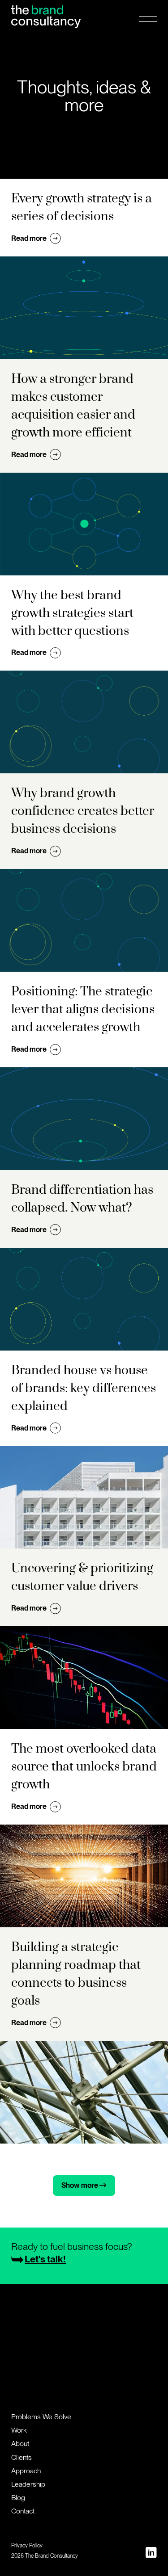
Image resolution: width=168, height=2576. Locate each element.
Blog (18, 2498)
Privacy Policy (27, 2546)
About (20, 2444)
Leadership (28, 2484)
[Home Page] (46, 16)
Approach (26, 2471)
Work (19, 2430)
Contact (23, 2511)
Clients (22, 2457)
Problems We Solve (41, 2417)
